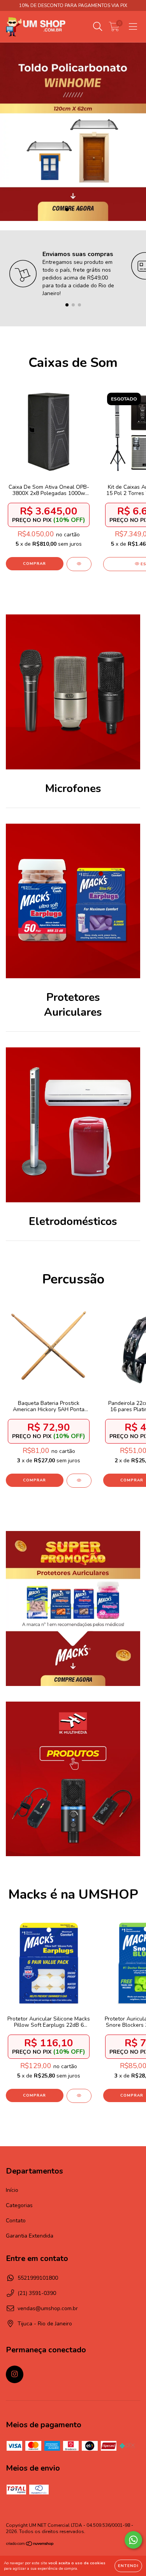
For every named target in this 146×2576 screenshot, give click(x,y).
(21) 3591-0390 (37, 2293)
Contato (16, 2221)
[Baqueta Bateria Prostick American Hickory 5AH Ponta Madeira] (79, 1481)
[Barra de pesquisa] (98, 27)
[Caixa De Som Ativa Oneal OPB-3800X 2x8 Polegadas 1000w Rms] (79, 564)
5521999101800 (38, 2278)
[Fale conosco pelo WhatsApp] (133, 2540)
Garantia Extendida (30, 2236)
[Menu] (133, 27)
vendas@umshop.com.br (48, 2308)
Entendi (128, 2566)
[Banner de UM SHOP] (73, 1608)
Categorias (19, 2205)
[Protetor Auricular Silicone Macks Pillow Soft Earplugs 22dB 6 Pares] (79, 2096)
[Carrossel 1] (73, 132)
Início (12, 2190)
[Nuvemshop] (30, 2545)
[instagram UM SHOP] (15, 2374)
